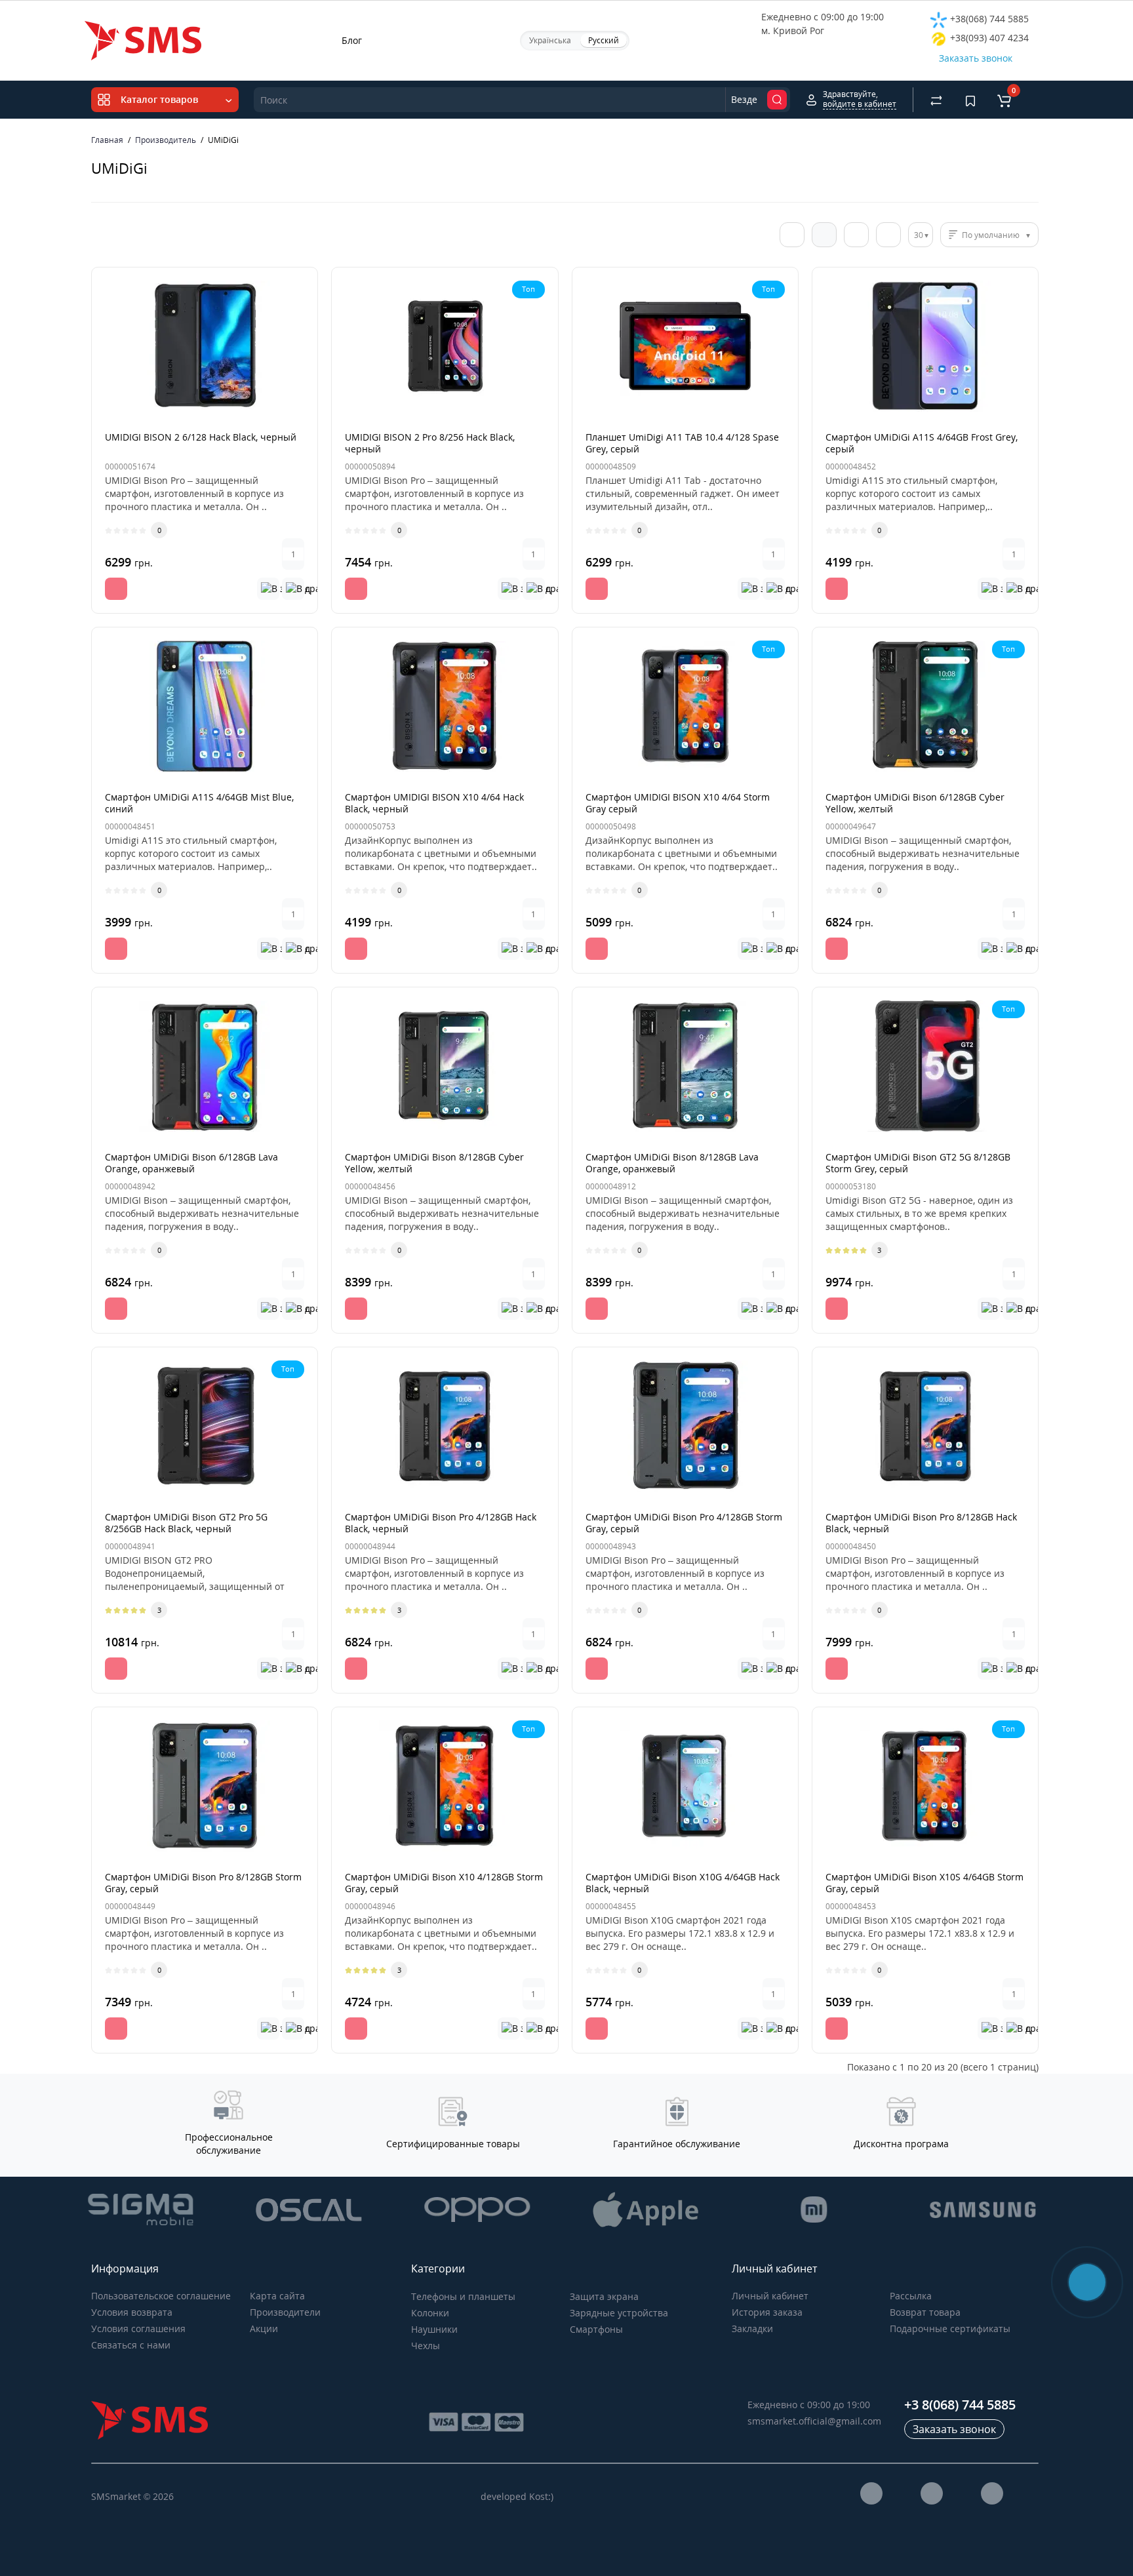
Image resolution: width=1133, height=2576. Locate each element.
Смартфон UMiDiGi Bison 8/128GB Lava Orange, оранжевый (672, 1163)
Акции (264, 2328)
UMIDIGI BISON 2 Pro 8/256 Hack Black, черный (430, 443)
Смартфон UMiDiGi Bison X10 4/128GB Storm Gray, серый (444, 1883)
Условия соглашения (138, 2328)
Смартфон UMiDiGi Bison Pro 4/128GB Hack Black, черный (441, 1523)
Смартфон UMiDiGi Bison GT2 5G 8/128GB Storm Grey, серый (918, 1163)
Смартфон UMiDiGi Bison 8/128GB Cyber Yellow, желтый (434, 1163)
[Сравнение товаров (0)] (936, 100)
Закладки (752, 2328)
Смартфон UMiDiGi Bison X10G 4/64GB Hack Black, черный (683, 1883)
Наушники (434, 2329)
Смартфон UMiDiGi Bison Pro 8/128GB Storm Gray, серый (203, 1883)
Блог (352, 40)
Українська (550, 40)
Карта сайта (277, 2296)
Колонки (430, 2313)
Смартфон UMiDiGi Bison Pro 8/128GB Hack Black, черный (921, 1523)
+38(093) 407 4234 (988, 38)
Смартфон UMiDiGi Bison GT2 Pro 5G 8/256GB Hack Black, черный (186, 1523)
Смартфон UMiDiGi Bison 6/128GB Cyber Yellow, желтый (915, 803)
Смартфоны (596, 2329)
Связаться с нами (131, 2345)
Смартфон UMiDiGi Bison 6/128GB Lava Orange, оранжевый (191, 1163)
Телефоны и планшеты (463, 2296)
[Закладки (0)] (970, 100)
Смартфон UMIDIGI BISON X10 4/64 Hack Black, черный (434, 803)
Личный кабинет (770, 2296)
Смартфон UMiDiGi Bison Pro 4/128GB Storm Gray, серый (684, 1523)
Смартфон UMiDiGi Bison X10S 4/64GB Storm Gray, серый (924, 1883)
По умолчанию (991, 235)
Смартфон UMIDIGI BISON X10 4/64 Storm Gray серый (678, 803)
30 (919, 235)
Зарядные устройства (619, 2313)
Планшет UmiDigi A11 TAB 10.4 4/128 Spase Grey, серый (682, 443)
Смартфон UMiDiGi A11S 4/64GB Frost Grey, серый (922, 443)
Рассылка (911, 2296)
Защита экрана (604, 2296)
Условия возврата (132, 2312)
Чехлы (426, 2346)
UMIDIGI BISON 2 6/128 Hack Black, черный (201, 437)
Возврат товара (925, 2312)
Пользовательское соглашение (161, 2296)
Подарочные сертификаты (950, 2328)
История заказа (767, 2312)
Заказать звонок (976, 58)
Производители (285, 2312)
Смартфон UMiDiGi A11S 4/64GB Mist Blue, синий (199, 803)
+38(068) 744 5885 (988, 19)
